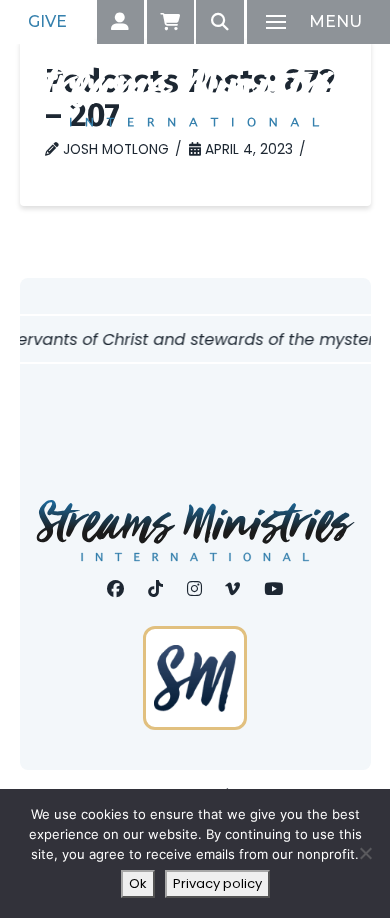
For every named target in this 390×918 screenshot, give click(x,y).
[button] (120, 22)
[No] (365, 853)
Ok (138, 883)
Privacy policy (217, 883)
